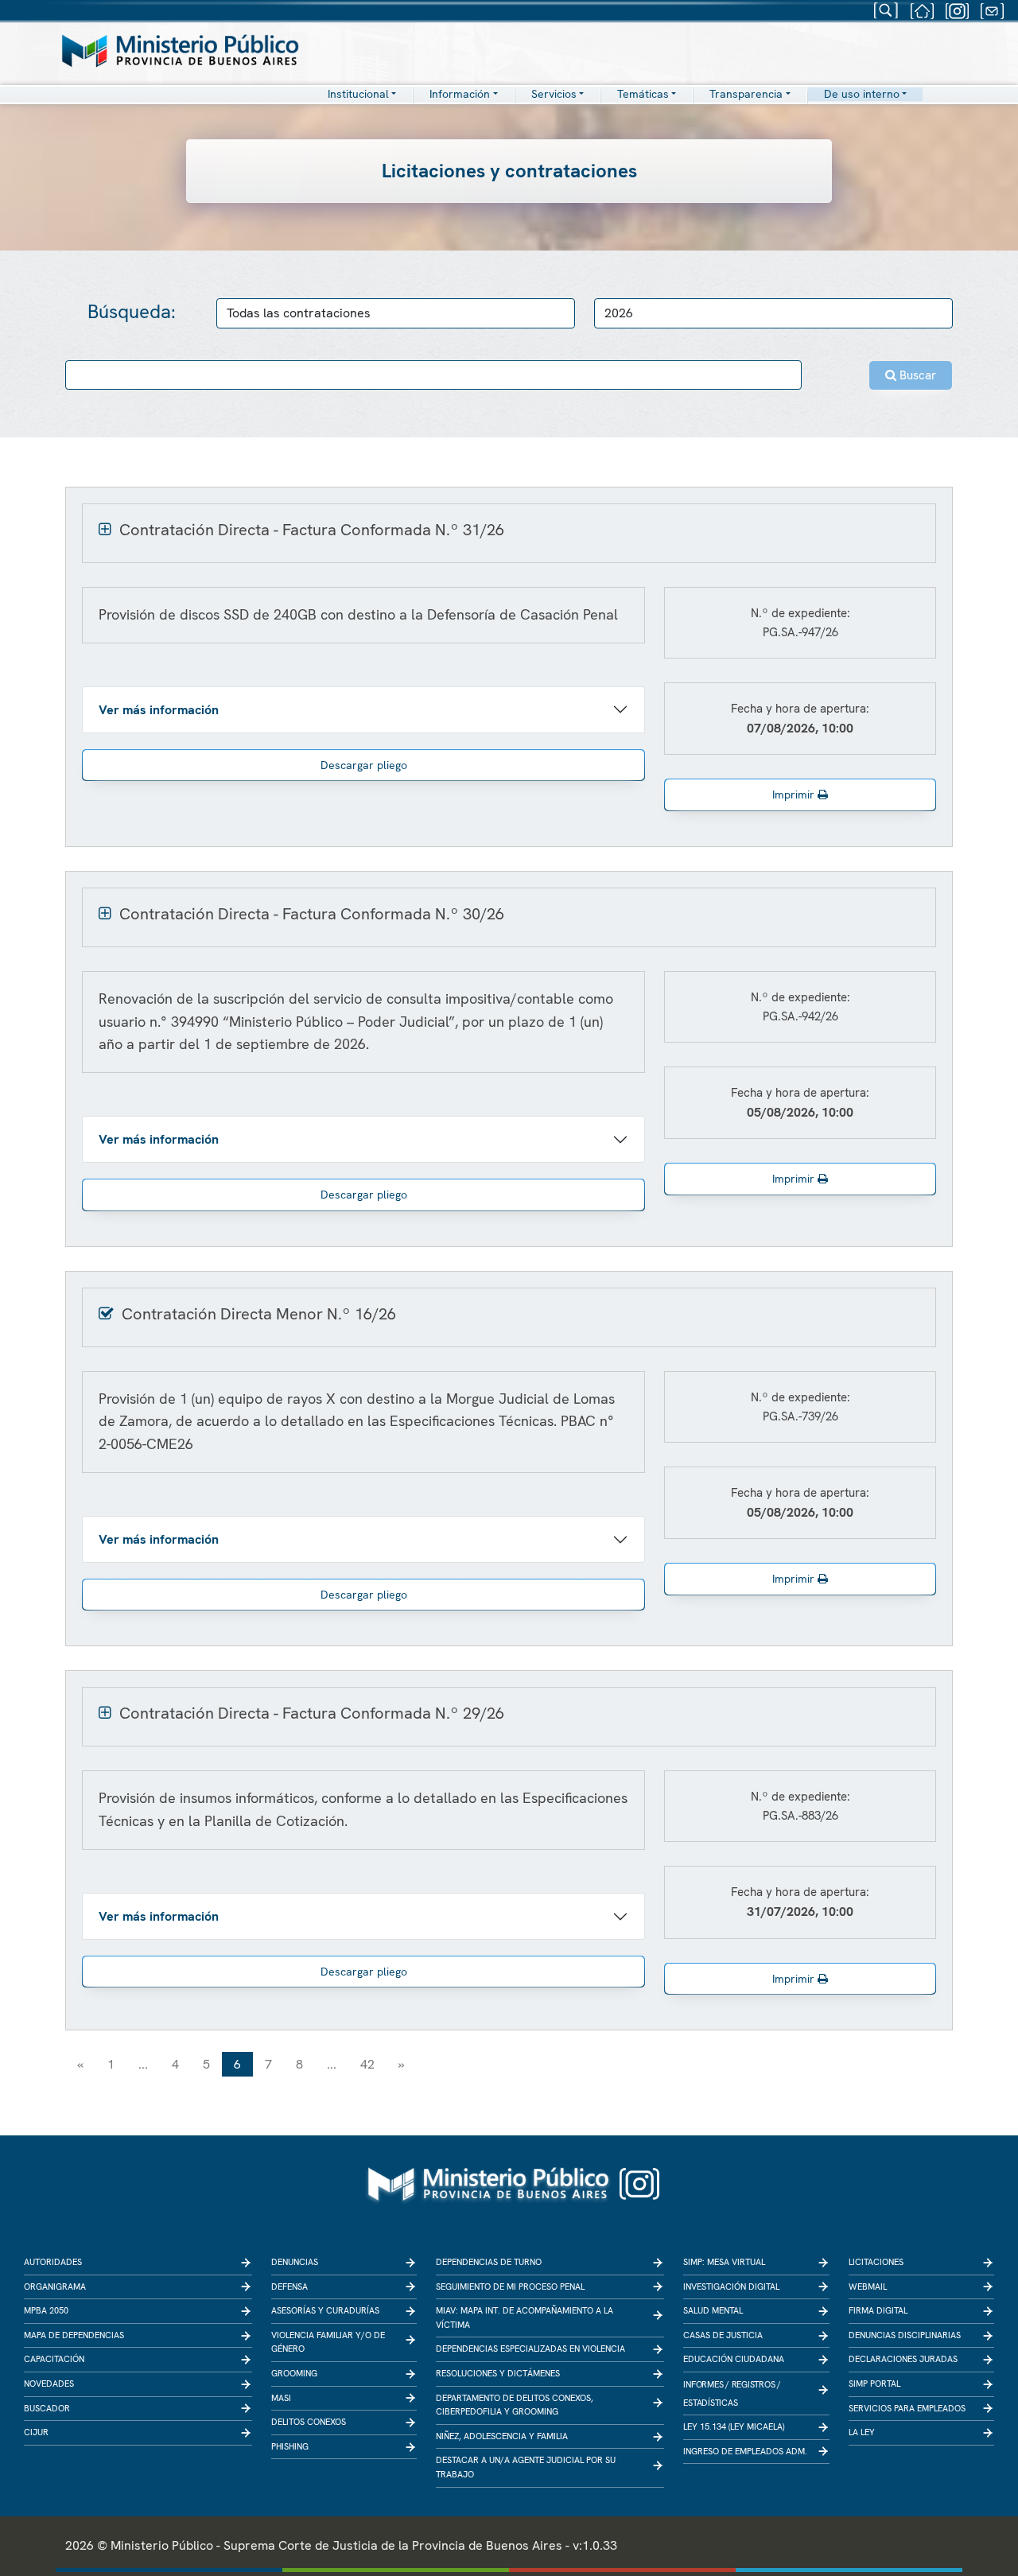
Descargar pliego (364, 765)
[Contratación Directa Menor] (108, 1314)
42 (367, 2064)
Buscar (916, 375)
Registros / (756, 2384)
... (143, 2064)
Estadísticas (710, 2403)
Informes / (706, 2384)
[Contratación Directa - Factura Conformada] (107, 530)
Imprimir (795, 795)
